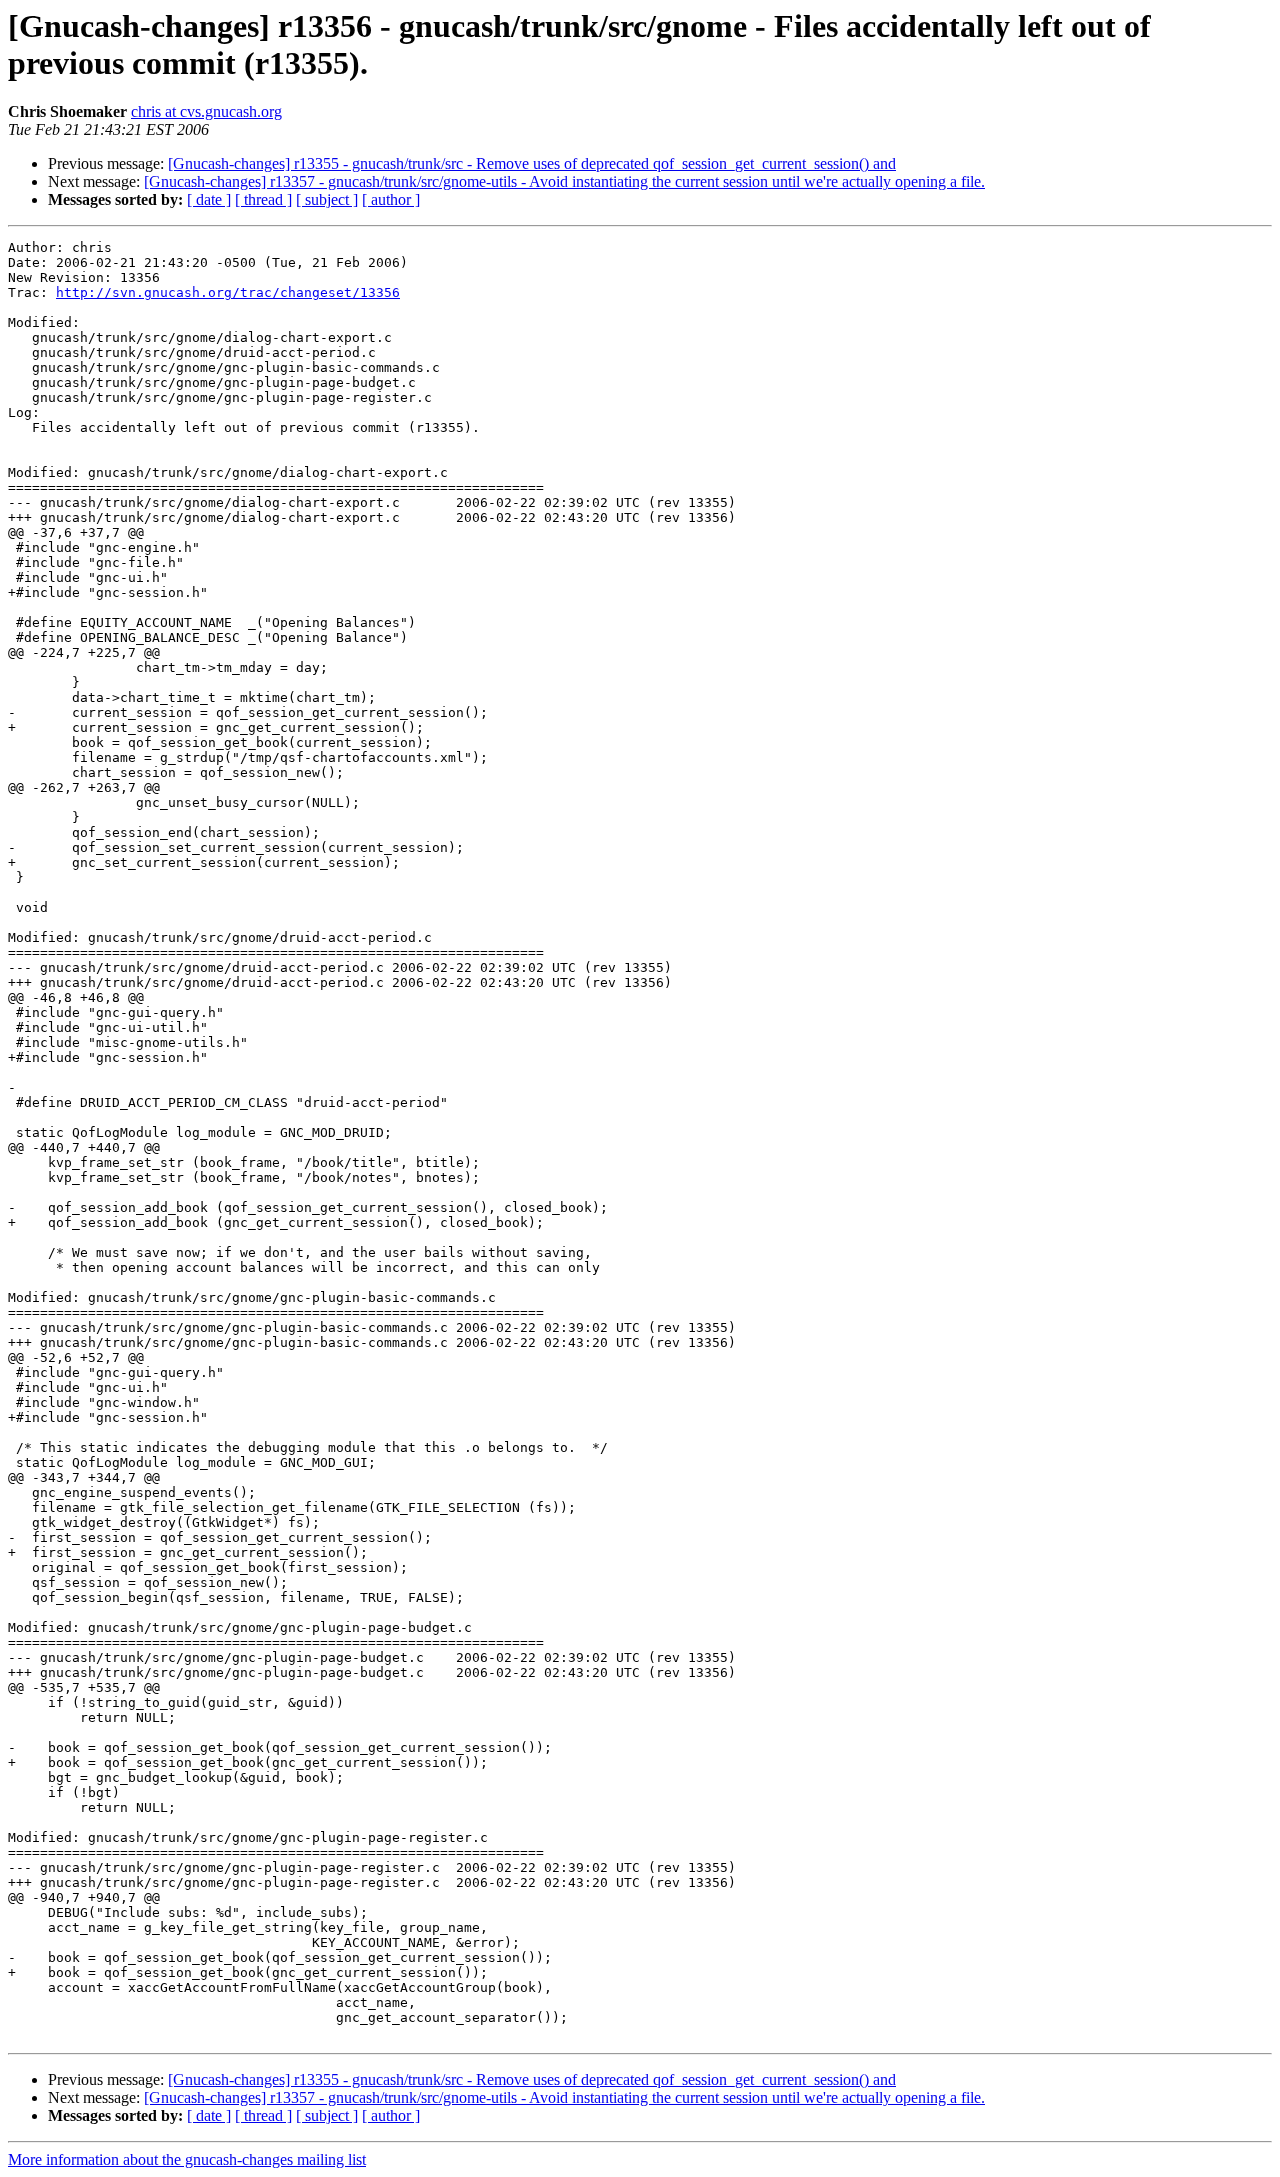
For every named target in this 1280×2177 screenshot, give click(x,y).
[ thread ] (263, 199)
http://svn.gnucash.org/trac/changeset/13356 (228, 292)
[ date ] (209, 199)
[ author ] (391, 199)
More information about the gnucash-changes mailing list (187, 2159)
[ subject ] (327, 199)
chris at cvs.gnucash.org (206, 111)
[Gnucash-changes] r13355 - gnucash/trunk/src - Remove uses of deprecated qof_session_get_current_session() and (532, 163)
